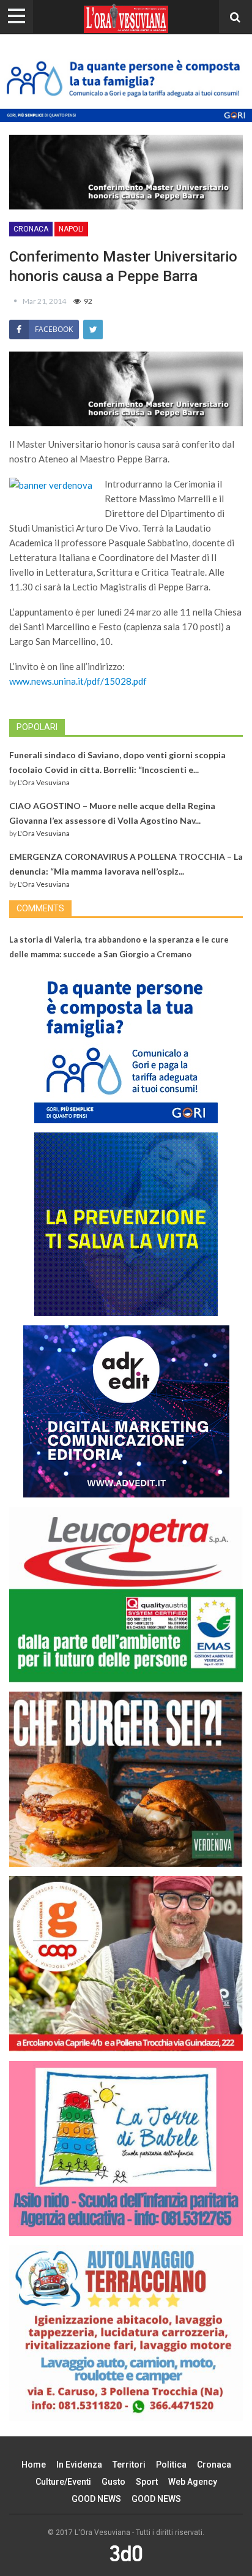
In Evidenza (79, 2465)
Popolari (37, 727)
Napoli (71, 229)
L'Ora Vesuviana (44, 782)
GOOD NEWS (96, 2499)
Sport (147, 2482)
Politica (171, 2465)
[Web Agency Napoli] (126, 2553)
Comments (40, 908)
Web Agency (193, 2482)
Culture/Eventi (63, 2482)
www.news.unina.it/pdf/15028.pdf (78, 681)
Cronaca (31, 229)
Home (34, 2465)
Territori (129, 2465)
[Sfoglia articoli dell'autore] (16, 301)
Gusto (113, 2482)
